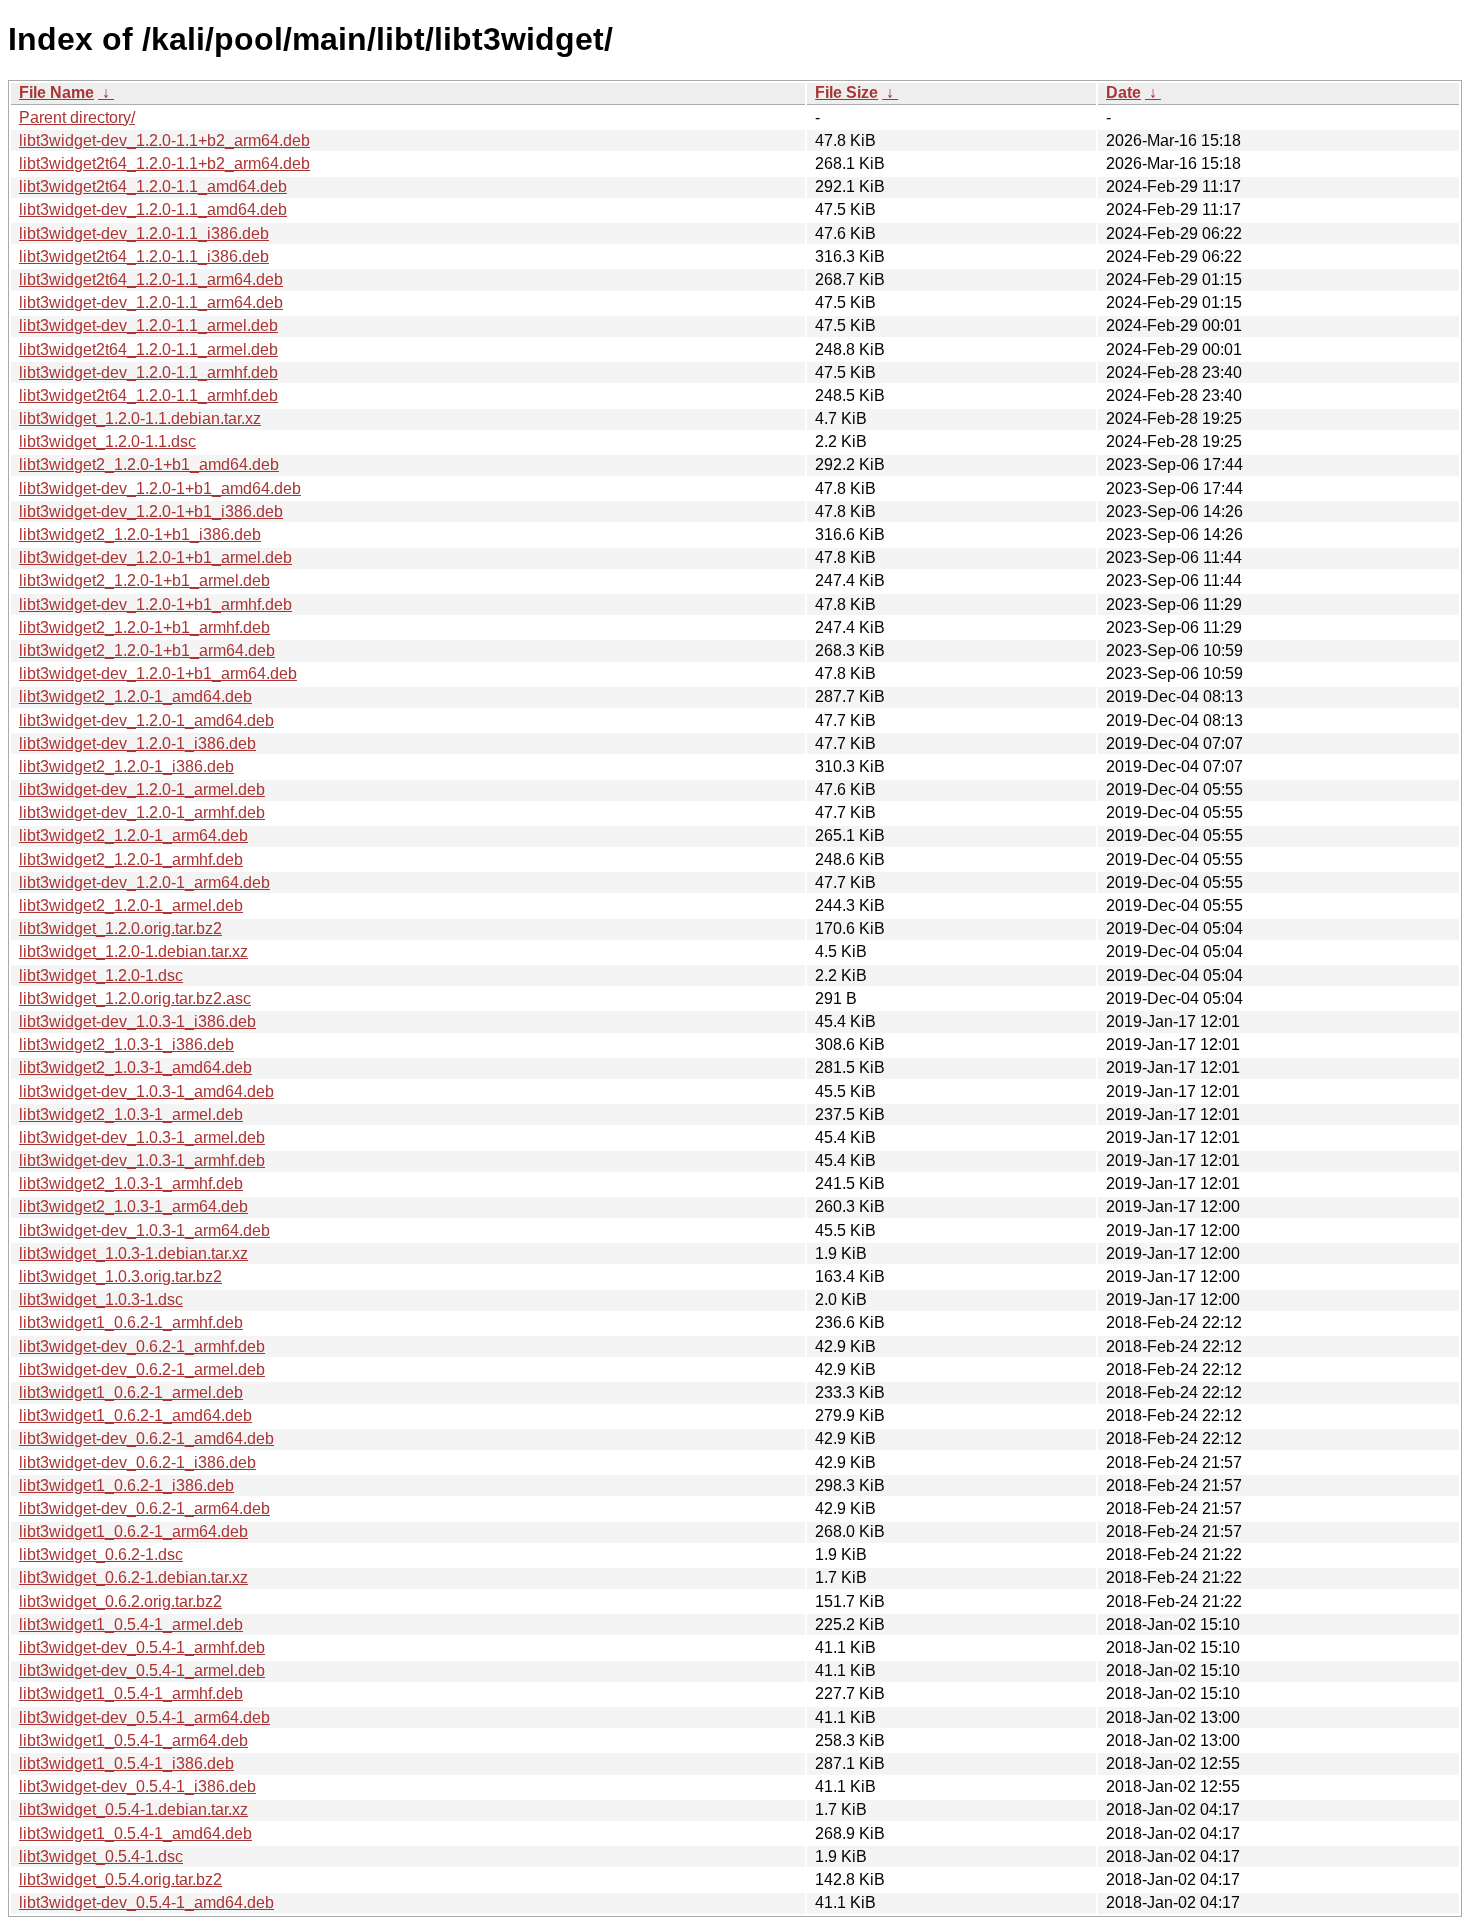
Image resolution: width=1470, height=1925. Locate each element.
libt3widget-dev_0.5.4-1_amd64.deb (146, 1902)
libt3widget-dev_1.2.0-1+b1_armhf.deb (155, 604)
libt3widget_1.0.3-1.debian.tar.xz (133, 1253)
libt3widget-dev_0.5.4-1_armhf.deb (142, 1647)
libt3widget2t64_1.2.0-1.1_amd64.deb (153, 186)
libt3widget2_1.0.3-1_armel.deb (131, 1114)
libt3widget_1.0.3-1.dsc (101, 1299)
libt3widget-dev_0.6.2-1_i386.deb (137, 1462)
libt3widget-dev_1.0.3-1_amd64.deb (146, 1091)
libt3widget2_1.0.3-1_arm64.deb (133, 1206)
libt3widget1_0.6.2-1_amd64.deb (135, 1415)
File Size (846, 92)
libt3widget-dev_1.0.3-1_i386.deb (137, 1021)
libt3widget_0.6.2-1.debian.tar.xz (133, 1577)
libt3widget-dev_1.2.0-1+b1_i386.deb (151, 511)
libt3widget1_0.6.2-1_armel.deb (131, 1392)
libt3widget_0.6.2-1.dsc (101, 1554)
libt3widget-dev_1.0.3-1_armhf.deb (142, 1160)
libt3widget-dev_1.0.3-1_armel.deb (142, 1137)
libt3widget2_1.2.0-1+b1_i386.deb (140, 534)
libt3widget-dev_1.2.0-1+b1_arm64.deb (158, 673)
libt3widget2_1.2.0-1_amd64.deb (135, 696)
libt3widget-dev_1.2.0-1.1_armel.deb (148, 325)
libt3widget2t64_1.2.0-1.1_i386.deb (144, 256)
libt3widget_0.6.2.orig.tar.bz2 (120, 1601)
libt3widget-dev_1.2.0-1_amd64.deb (146, 720)
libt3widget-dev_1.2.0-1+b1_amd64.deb (160, 488)
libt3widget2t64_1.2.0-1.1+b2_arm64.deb (164, 163)
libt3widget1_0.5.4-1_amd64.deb (135, 1833)
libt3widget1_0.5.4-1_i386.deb (126, 1763)
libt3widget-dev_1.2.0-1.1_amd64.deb (153, 209)
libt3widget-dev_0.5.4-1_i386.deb (137, 1786)
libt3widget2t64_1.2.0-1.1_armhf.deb (148, 395)
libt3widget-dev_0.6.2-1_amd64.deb (146, 1438)
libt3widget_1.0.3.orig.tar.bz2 (120, 1276)
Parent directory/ (77, 117)
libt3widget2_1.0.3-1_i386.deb (126, 1044)
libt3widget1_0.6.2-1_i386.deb (126, 1485)
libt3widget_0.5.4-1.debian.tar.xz (133, 1809)
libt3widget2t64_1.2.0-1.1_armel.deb (148, 349)
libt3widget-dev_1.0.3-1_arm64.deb (144, 1230)
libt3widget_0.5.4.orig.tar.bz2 (120, 1879)
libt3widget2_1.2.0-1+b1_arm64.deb (147, 650)
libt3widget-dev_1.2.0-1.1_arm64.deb (151, 302)
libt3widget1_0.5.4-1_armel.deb (131, 1624)
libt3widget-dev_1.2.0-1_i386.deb (137, 743)
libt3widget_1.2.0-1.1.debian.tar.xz (140, 418)
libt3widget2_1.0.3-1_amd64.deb (135, 1067)
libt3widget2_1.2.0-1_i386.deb (126, 766)
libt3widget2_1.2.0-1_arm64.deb (133, 835)
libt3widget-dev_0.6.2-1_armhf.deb (142, 1346)
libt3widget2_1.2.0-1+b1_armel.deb (144, 580)
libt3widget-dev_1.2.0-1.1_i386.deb (144, 233)
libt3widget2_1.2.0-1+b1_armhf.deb (144, 627)
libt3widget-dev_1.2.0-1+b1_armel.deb (155, 557)
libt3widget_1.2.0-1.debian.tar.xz (133, 951)
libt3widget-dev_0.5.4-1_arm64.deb (144, 1717)
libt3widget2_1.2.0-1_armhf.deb (131, 859)
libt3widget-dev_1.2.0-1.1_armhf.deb (148, 372)
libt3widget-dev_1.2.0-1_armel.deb (142, 789)
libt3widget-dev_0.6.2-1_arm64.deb (144, 1508)
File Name (56, 92)
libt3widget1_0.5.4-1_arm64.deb (133, 1740)
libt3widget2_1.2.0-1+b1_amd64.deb (149, 464)
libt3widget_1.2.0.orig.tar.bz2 (120, 928)
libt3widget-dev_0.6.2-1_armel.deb (142, 1369)
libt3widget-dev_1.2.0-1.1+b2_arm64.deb (164, 140)
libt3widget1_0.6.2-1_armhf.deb (131, 1322)
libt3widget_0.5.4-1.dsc (101, 1856)
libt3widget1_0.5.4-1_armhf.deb (131, 1693)
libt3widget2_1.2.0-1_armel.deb (131, 905)
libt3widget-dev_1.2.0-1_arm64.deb (144, 882)
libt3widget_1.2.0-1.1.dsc (107, 441)
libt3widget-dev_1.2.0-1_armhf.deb (142, 812)
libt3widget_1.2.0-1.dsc (101, 975)
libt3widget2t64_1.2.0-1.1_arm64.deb (151, 279)
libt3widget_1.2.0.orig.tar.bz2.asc (135, 998)
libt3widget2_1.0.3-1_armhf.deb (131, 1183)
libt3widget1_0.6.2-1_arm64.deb (133, 1531)
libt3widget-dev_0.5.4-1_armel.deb (142, 1670)
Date (1123, 92)
